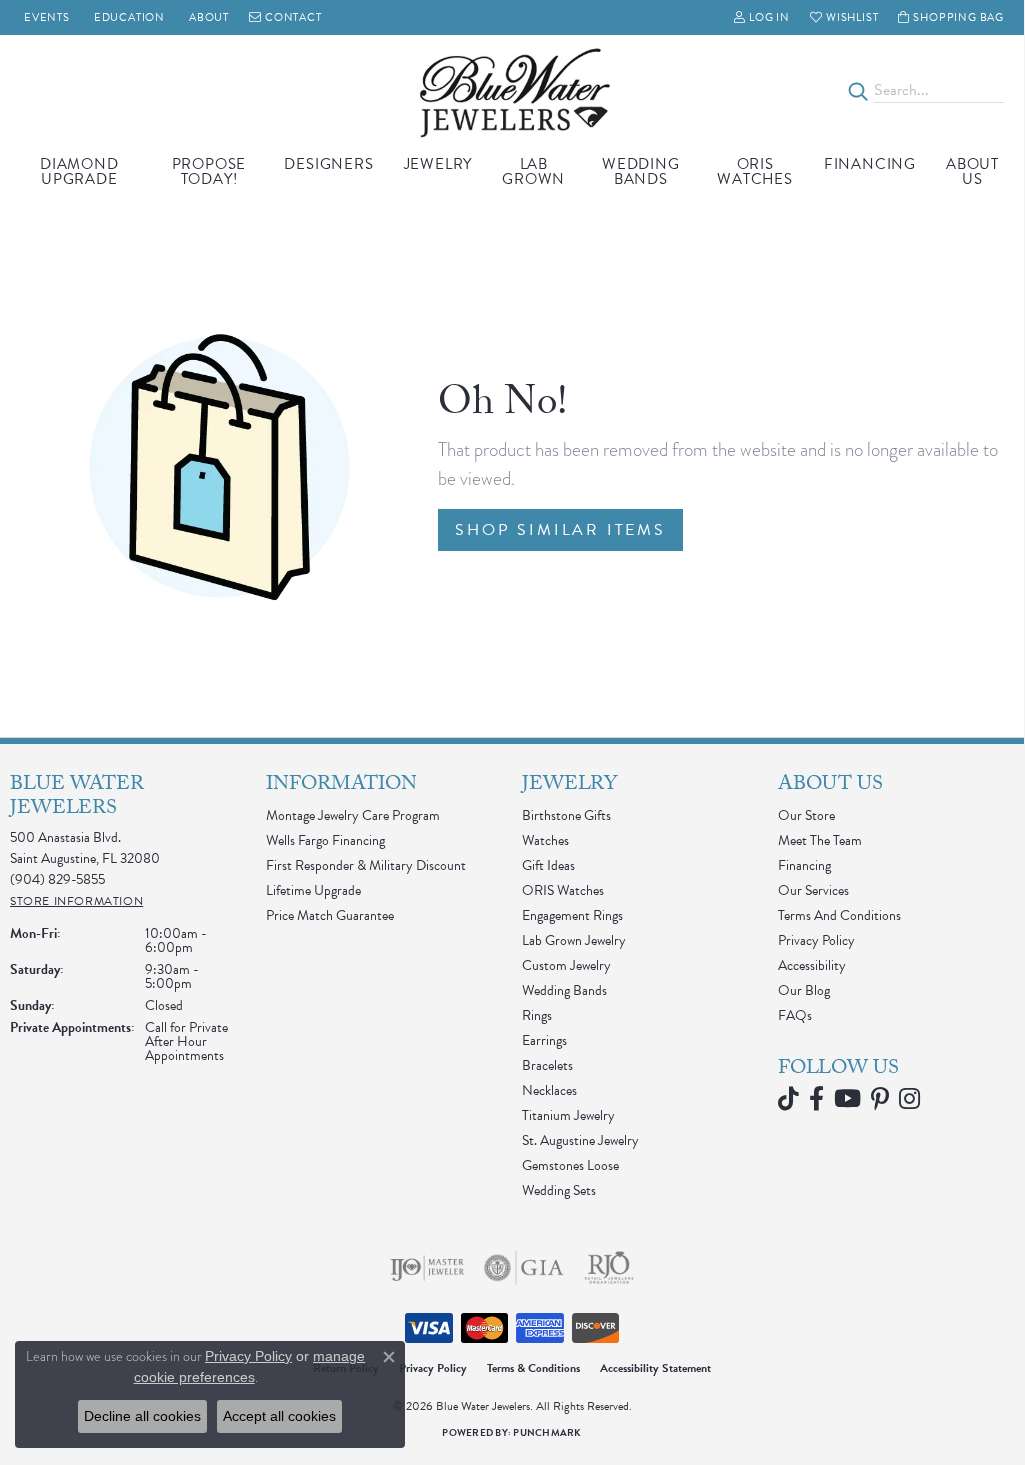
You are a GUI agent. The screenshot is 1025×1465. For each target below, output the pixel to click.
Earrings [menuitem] (544, 1040)
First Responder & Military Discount (366, 865)
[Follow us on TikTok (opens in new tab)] (788, 1099)
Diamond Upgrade (79, 171)
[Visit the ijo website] (427, 1268)
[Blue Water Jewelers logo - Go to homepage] (512, 91)
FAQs (795, 1015)
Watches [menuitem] (545, 840)
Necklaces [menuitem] (549, 1090)
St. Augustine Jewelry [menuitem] (580, 1140)
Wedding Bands (641, 171)
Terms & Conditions (533, 1368)
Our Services (813, 890)
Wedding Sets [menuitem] (559, 1190)
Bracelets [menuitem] (547, 1065)
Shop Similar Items (560, 530)
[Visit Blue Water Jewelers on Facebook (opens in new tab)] (816, 1099)
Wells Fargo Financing (325, 840)
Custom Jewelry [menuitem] (566, 965)
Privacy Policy (816, 940)
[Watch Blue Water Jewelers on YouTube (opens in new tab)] (847, 1099)
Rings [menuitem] (537, 1015)
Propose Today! (209, 171)
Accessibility (812, 965)
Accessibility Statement (655, 1368)
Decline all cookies (142, 1416)
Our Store (806, 815)
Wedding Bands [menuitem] (564, 990)
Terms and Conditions (839, 915)
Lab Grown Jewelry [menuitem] (574, 940)
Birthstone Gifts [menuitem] (566, 815)
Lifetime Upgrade (313, 890)
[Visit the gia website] (524, 1268)
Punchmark (547, 1432)
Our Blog (804, 990)
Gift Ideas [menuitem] (548, 865)
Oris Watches (755, 171)
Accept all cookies (279, 1416)
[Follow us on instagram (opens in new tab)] (909, 1099)
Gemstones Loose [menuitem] (570, 1165)
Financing (870, 164)
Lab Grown (533, 171)
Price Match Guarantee (330, 915)
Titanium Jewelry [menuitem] (568, 1115)
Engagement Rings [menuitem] (572, 915)
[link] (45, 17)
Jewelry (438, 164)
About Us (972, 171)
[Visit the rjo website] (609, 1268)
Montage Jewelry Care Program (353, 815)
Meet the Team (820, 840)
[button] (762, 17)
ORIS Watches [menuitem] (563, 890)
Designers (328, 164)
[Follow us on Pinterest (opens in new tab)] (880, 1099)
